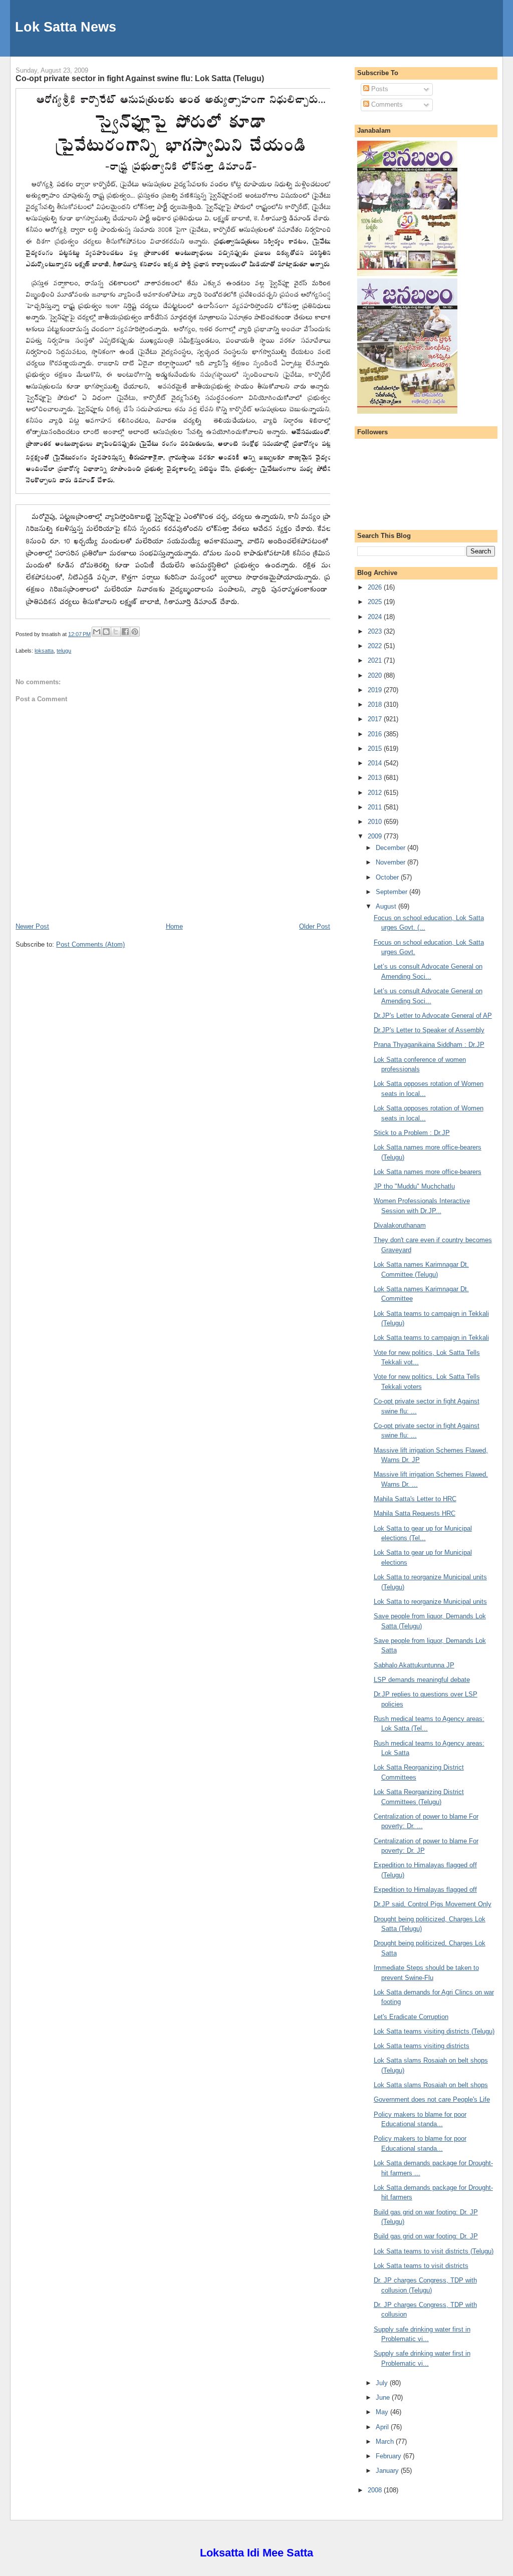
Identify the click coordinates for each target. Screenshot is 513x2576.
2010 (376, 822)
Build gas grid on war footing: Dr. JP (426, 2236)
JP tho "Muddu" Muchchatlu (414, 1186)
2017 (376, 719)
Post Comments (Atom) (90, 944)
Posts (379, 89)
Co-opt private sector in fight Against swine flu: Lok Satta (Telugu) (140, 78)
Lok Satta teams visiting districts (422, 2046)
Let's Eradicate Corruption (411, 2017)
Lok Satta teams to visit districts (421, 2266)
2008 (376, 2490)
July (383, 2383)
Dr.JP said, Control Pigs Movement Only (433, 1904)
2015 (376, 749)
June (384, 2397)
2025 (376, 602)
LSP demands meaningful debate (422, 1680)
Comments (386, 104)
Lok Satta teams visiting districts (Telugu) (434, 2031)
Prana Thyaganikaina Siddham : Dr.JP (429, 1045)
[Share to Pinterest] (135, 632)
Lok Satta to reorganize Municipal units (430, 1602)
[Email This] (97, 632)
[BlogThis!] (106, 632)
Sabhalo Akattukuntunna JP (414, 1665)
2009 (376, 836)
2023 (376, 631)
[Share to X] (116, 632)
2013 (376, 778)
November (392, 862)
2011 (376, 807)
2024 (376, 617)
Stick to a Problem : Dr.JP (412, 1133)
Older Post (315, 926)
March (386, 2442)
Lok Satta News (66, 27)
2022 (376, 646)
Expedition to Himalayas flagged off (425, 1890)
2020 (376, 675)
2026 (376, 587)
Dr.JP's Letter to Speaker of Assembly (429, 1030)
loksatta (44, 651)
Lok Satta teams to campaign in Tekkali (431, 1338)
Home (174, 926)
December (392, 848)
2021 (376, 660)
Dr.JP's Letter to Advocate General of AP (433, 1016)
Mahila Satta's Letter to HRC (415, 1499)
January (388, 2471)
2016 (376, 734)
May (383, 2412)
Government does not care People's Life (432, 2099)
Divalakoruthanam (400, 1225)
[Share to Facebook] (125, 632)
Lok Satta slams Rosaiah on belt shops (431, 2085)
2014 (376, 763)
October (388, 877)
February (390, 2456)
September (393, 892)
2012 (376, 793)
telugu (64, 651)
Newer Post (32, 926)
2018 (376, 704)
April (383, 2427)
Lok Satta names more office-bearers (428, 1172)
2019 (376, 690)
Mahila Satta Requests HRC (415, 1513)
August (387, 906)
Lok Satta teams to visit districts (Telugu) (434, 2251)
